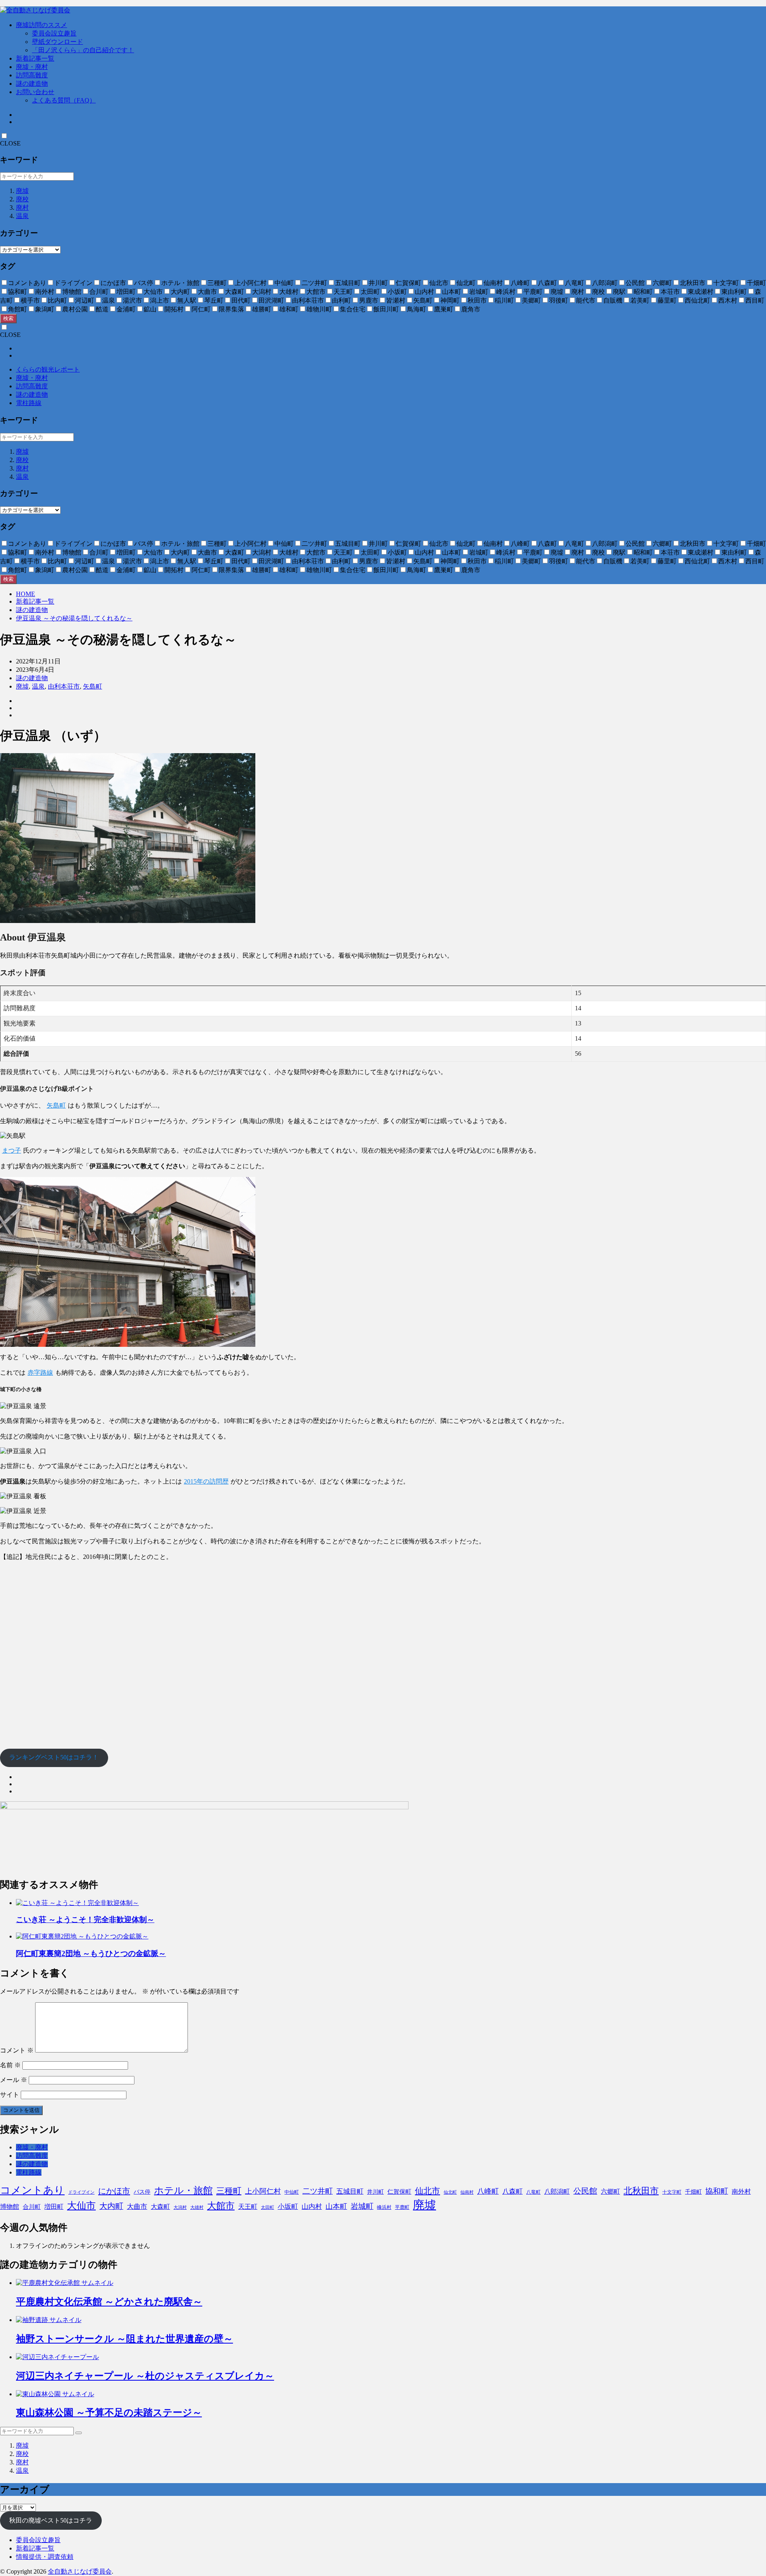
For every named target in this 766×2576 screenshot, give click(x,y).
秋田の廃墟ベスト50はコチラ (51, 2520)
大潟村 (180, 2207)
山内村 (312, 2207)
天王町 (248, 2207)
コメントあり (32, 2190)
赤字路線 (40, 1373)
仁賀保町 (399, 2192)
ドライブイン (81, 2192)
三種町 (229, 2191)
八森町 (512, 2191)
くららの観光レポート (48, 369)
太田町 (268, 2207)
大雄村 (197, 2207)
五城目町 (350, 2191)
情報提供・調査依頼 (45, 2557)
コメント (17, 2050)
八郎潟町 (557, 2191)
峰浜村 (384, 2207)
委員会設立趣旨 (54, 33)
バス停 (142, 2192)
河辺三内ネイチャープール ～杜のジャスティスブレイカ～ (145, 2376)
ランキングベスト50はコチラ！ (54, 1757)
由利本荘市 (64, 686)
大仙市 (81, 2206)
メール (14, 2080)
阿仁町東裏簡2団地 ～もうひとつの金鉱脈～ (91, 1953)
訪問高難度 (32, 75)
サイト (10, 2095)
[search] (79, 2433)
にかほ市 (114, 2191)
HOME (26, 594)
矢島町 (93, 686)
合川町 (32, 2207)
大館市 (221, 2206)
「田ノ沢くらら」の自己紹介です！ (83, 50)
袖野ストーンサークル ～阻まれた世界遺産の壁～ (124, 2339)
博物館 (10, 2207)
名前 (10, 2065)
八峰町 (488, 2191)
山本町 (336, 2206)
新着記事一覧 (35, 58)
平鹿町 (402, 2207)
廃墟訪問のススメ (41, 25)
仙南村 (467, 2192)
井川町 (375, 2192)
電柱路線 (29, 403)
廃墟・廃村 (32, 67)
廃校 (22, 199)
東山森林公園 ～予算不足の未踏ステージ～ (109, 2413)
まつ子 (12, 1150)
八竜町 (533, 2192)
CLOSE (10, 143)
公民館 (585, 2191)
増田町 (54, 2207)
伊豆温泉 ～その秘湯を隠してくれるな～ (74, 618)
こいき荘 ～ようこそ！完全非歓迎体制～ (85, 1920)
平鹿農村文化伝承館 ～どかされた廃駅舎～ (109, 2302)
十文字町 (672, 2192)
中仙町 (292, 2192)
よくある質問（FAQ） (64, 100)
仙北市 (427, 2191)
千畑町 (693, 2192)
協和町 (717, 2191)
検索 (8, 318)
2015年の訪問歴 (206, 1481)
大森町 (160, 2207)
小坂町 (288, 2207)
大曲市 (137, 2207)
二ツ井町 (318, 2191)
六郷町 (610, 2191)
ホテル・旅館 (183, 2190)
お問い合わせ (35, 92)
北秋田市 (641, 2191)
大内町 (111, 2206)
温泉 (22, 216)
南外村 (741, 2191)
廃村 (22, 208)
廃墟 (22, 191)
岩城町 (362, 2206)
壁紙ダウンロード (57, 42)
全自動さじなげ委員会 (80, 2571)
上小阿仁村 (263, 2191)
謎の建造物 (32, 84)
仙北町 (450, 2192)
